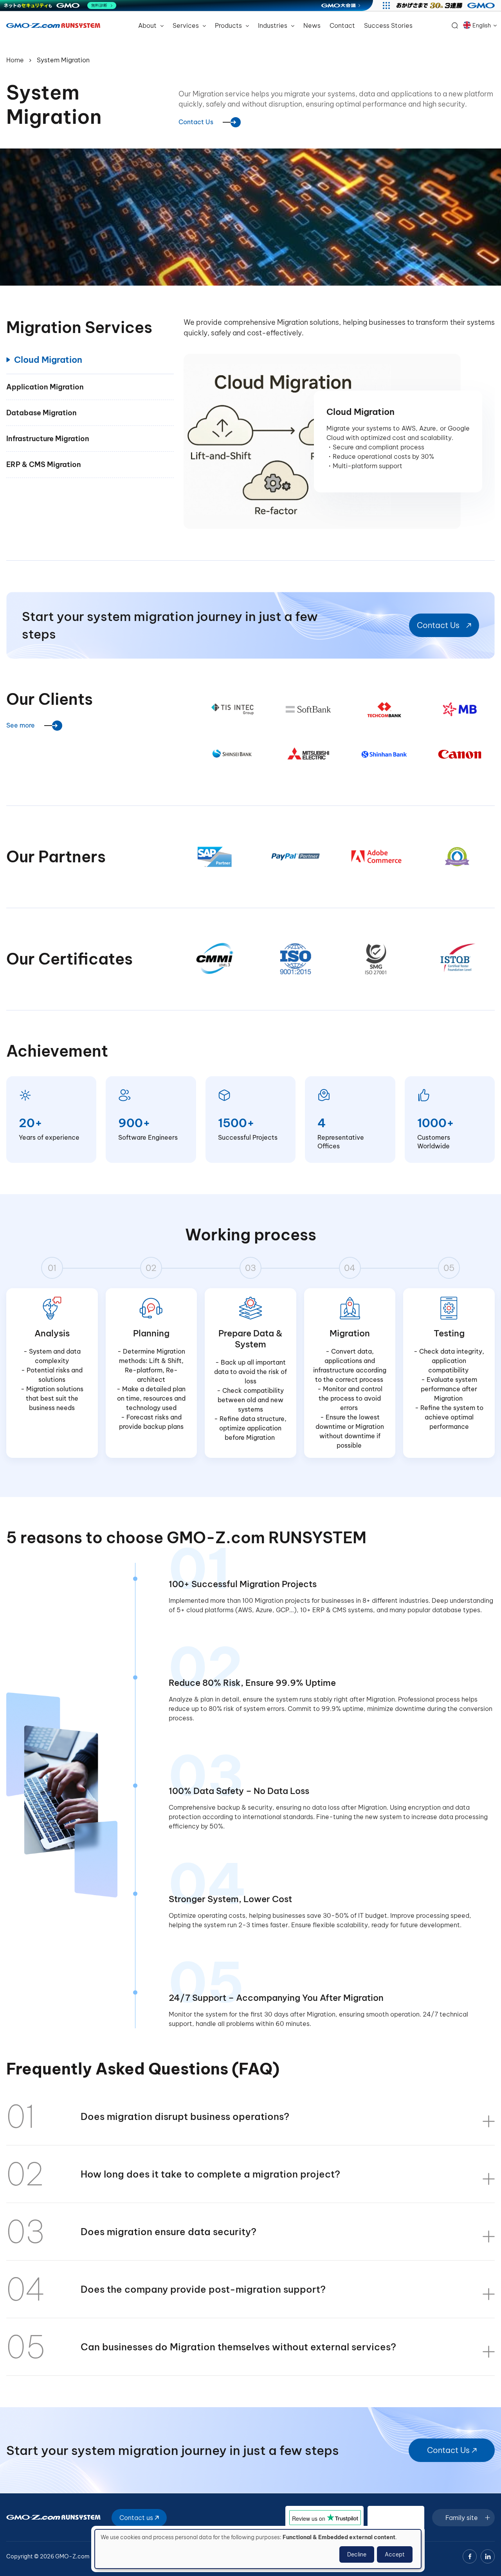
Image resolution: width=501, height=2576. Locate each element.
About (148, 25)
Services (187, 25)
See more (21, 725)
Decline (357, 2554)
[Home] (53, 25)
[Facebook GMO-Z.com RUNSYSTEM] (470, 2556)
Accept (395, 2554)
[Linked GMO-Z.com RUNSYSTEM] (488, 2556)
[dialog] (258, 2549)
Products (229, 25)
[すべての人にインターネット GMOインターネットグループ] (446, 5)
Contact (342, 25)
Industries (273, 25)
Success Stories (388, 25)
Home (15, 60)
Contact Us (196, 122)
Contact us (137, 2518)
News (312, 25)
